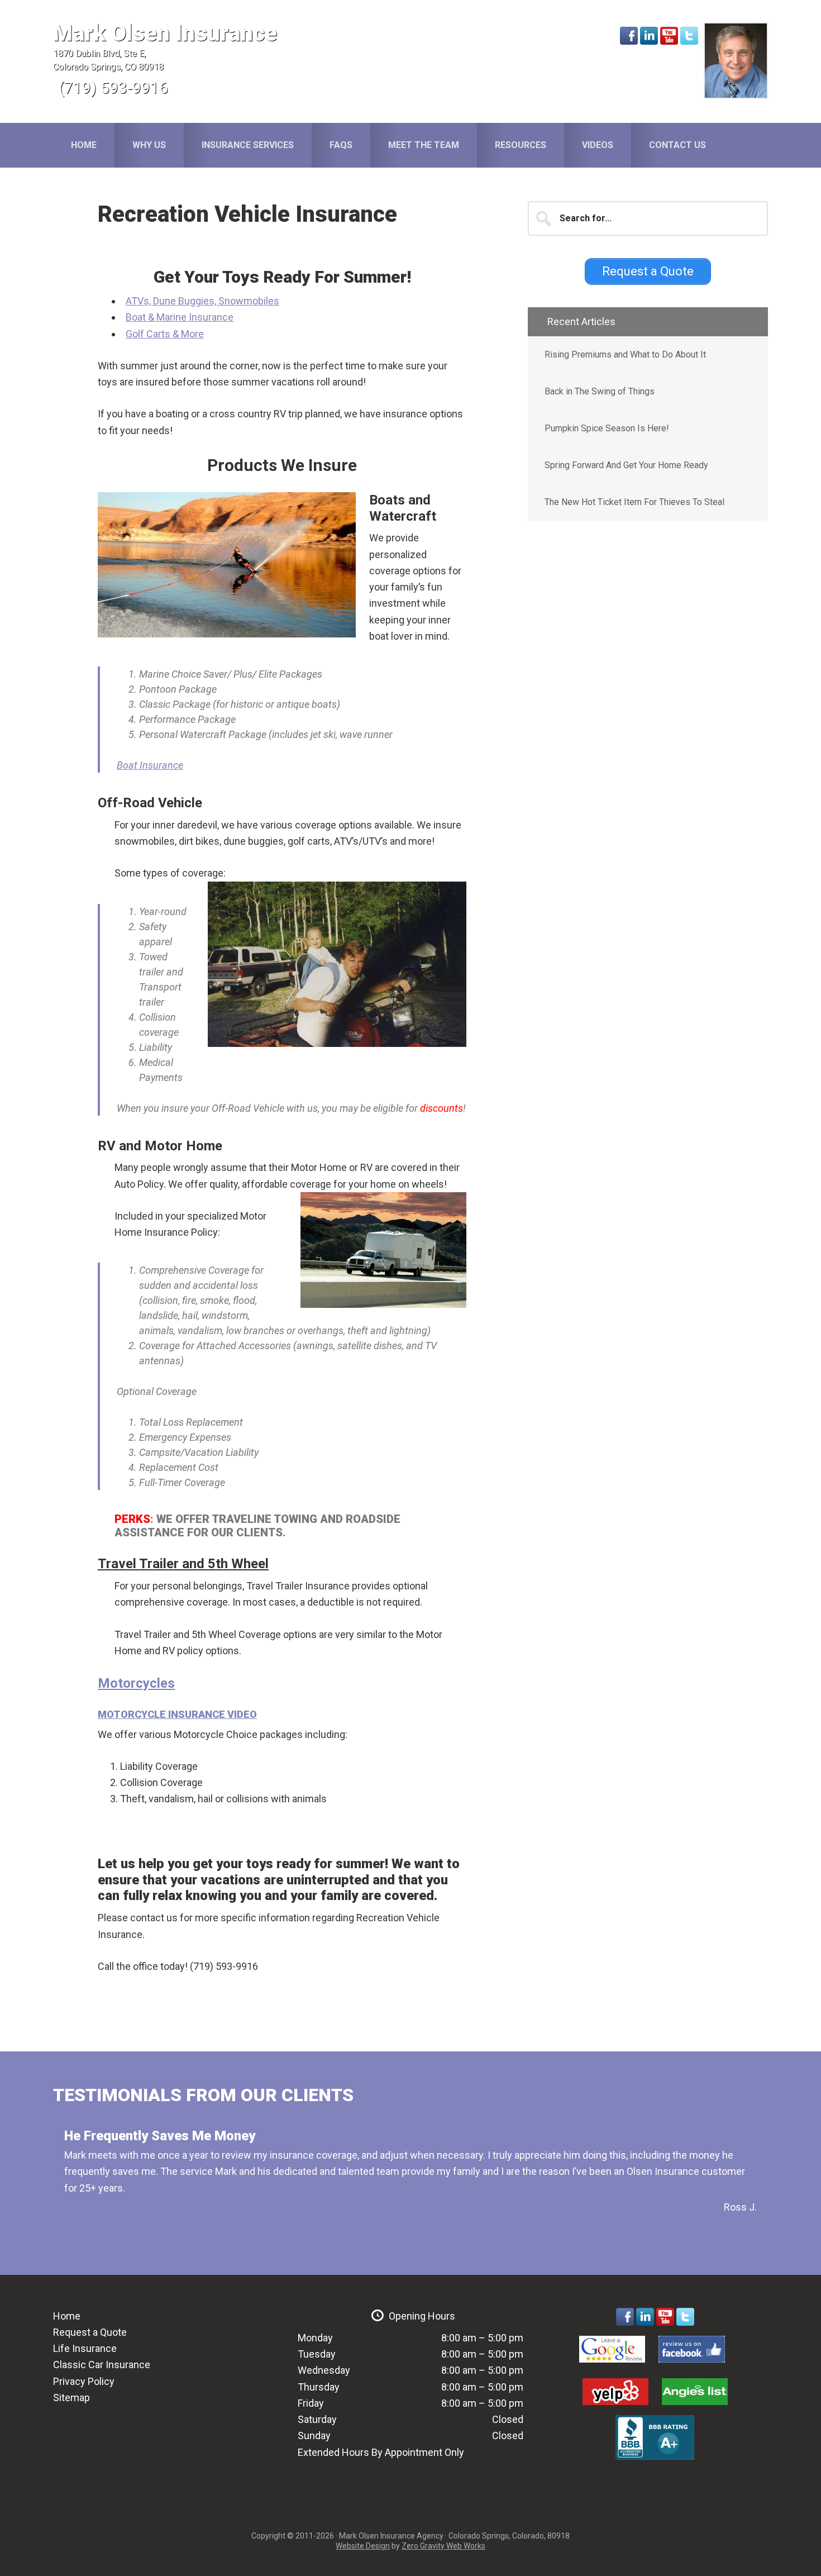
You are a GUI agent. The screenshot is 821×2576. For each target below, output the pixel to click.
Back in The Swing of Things (600, 391)
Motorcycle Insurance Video (177, 1714)
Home (67, 2316)
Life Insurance (85, 2348)
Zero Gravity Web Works (443, 2546)
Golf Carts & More (165, 334)
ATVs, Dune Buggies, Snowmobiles (202, 301)
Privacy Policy (84, 2381)
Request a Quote (90, 2332)
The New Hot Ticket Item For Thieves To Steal (634, 502)
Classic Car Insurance (102, 2365)
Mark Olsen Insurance (165, 33)
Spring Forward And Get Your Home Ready (626, 465)
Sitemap (71, 2398)
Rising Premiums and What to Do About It (625, 354)
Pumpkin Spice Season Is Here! (607, 428)
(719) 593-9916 (113, 88)
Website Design (363, 2546)
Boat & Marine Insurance (180, 317)
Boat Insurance (150, 765)
